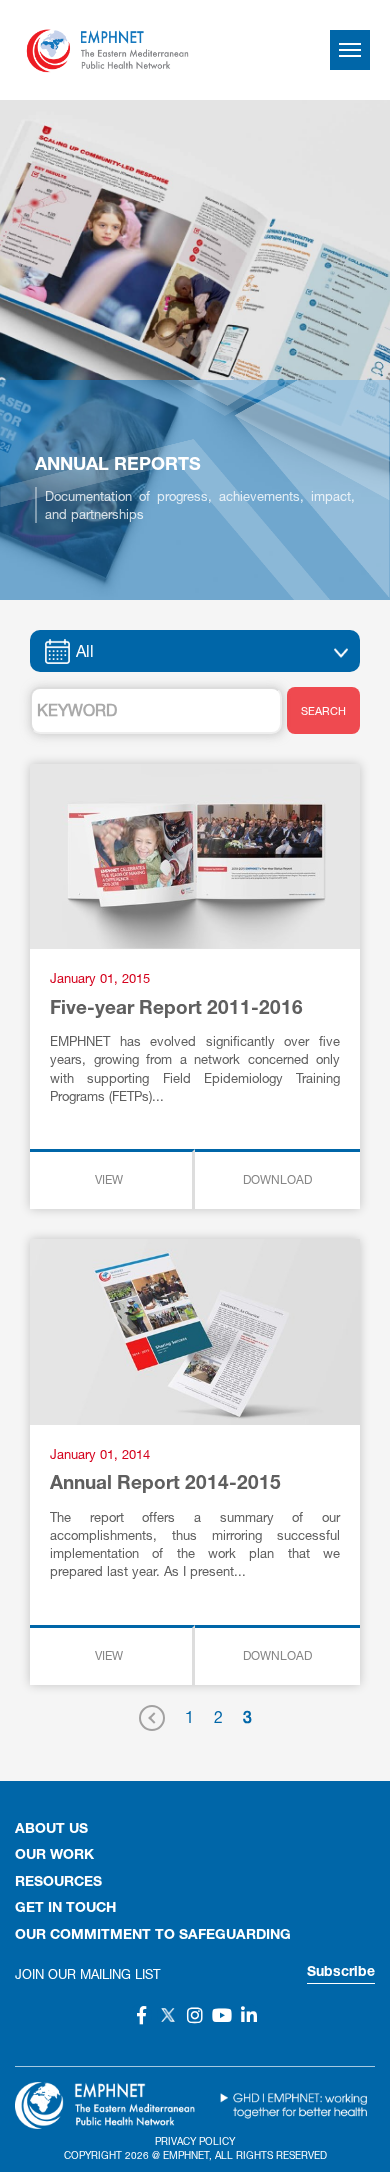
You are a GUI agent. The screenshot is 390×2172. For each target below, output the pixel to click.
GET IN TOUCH (65, 1909)
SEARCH (323, 710)
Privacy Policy (195, 2141)
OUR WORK (54, 1856)
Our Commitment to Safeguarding (153, 1936)
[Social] (141, 2015)
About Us (51, 1830)
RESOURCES (58, 1883)
